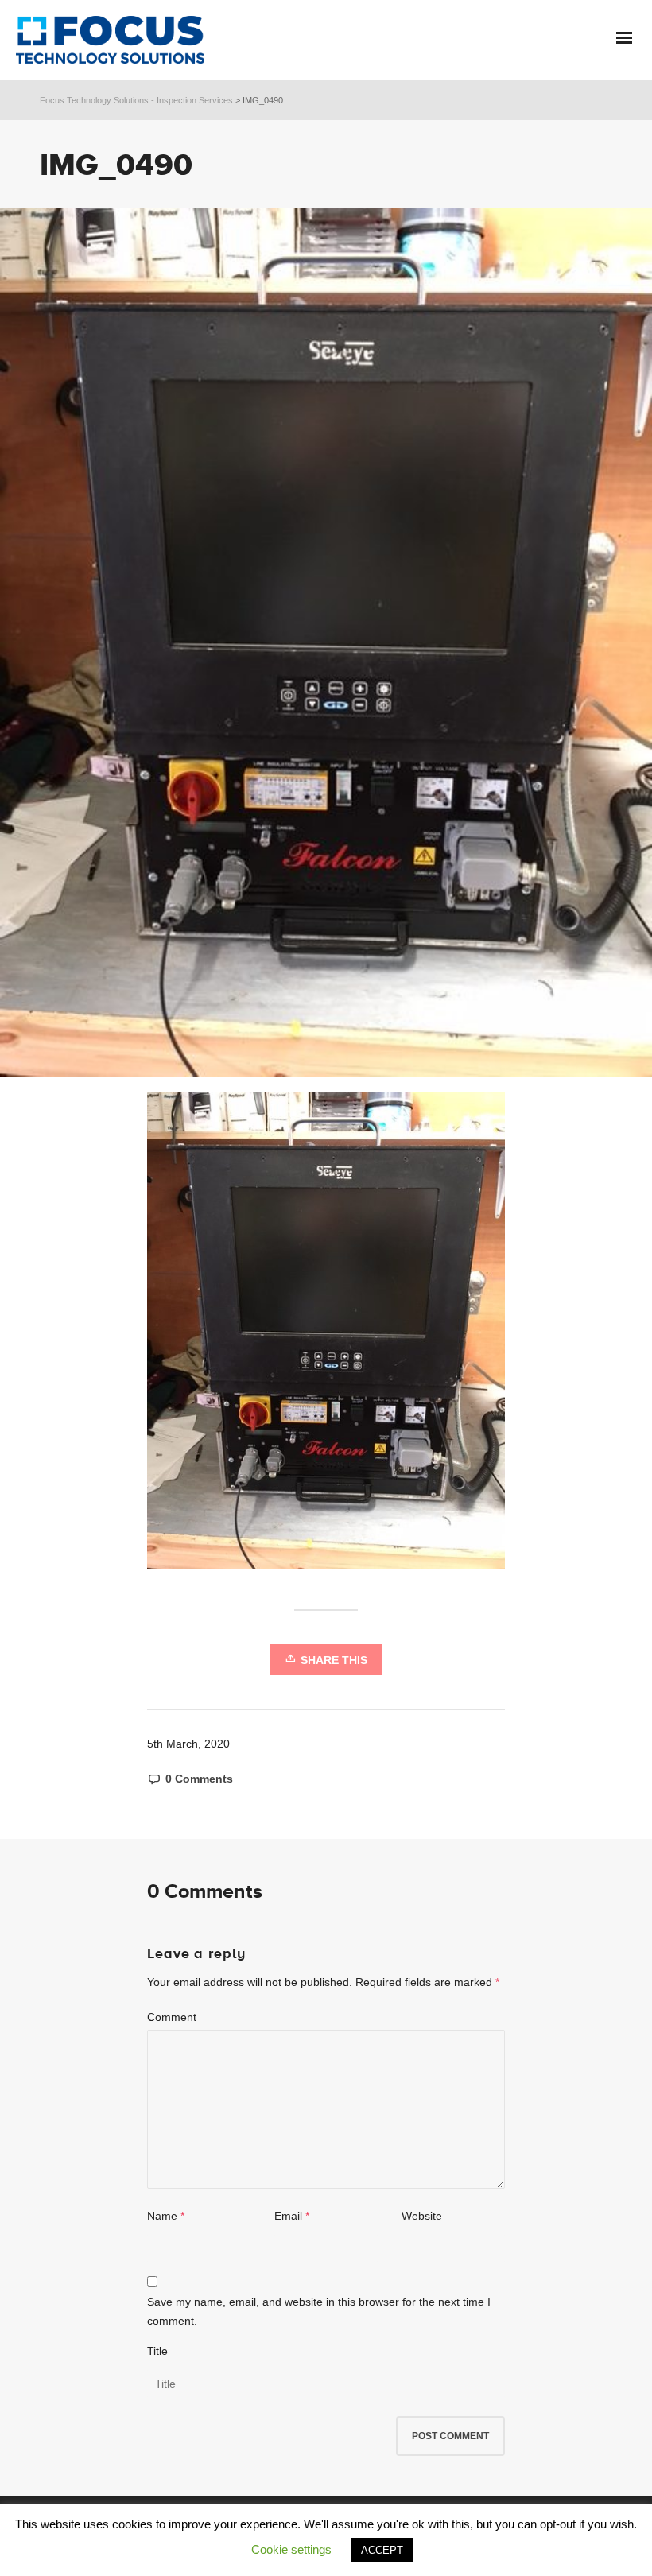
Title (157, 2351)
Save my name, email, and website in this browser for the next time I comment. (319, 2311)
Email (288, 2216)
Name (162, 2216)
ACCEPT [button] (382, 2550)
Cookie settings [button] (291, 2549)
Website (422, 2216)
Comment (172, 2017)
